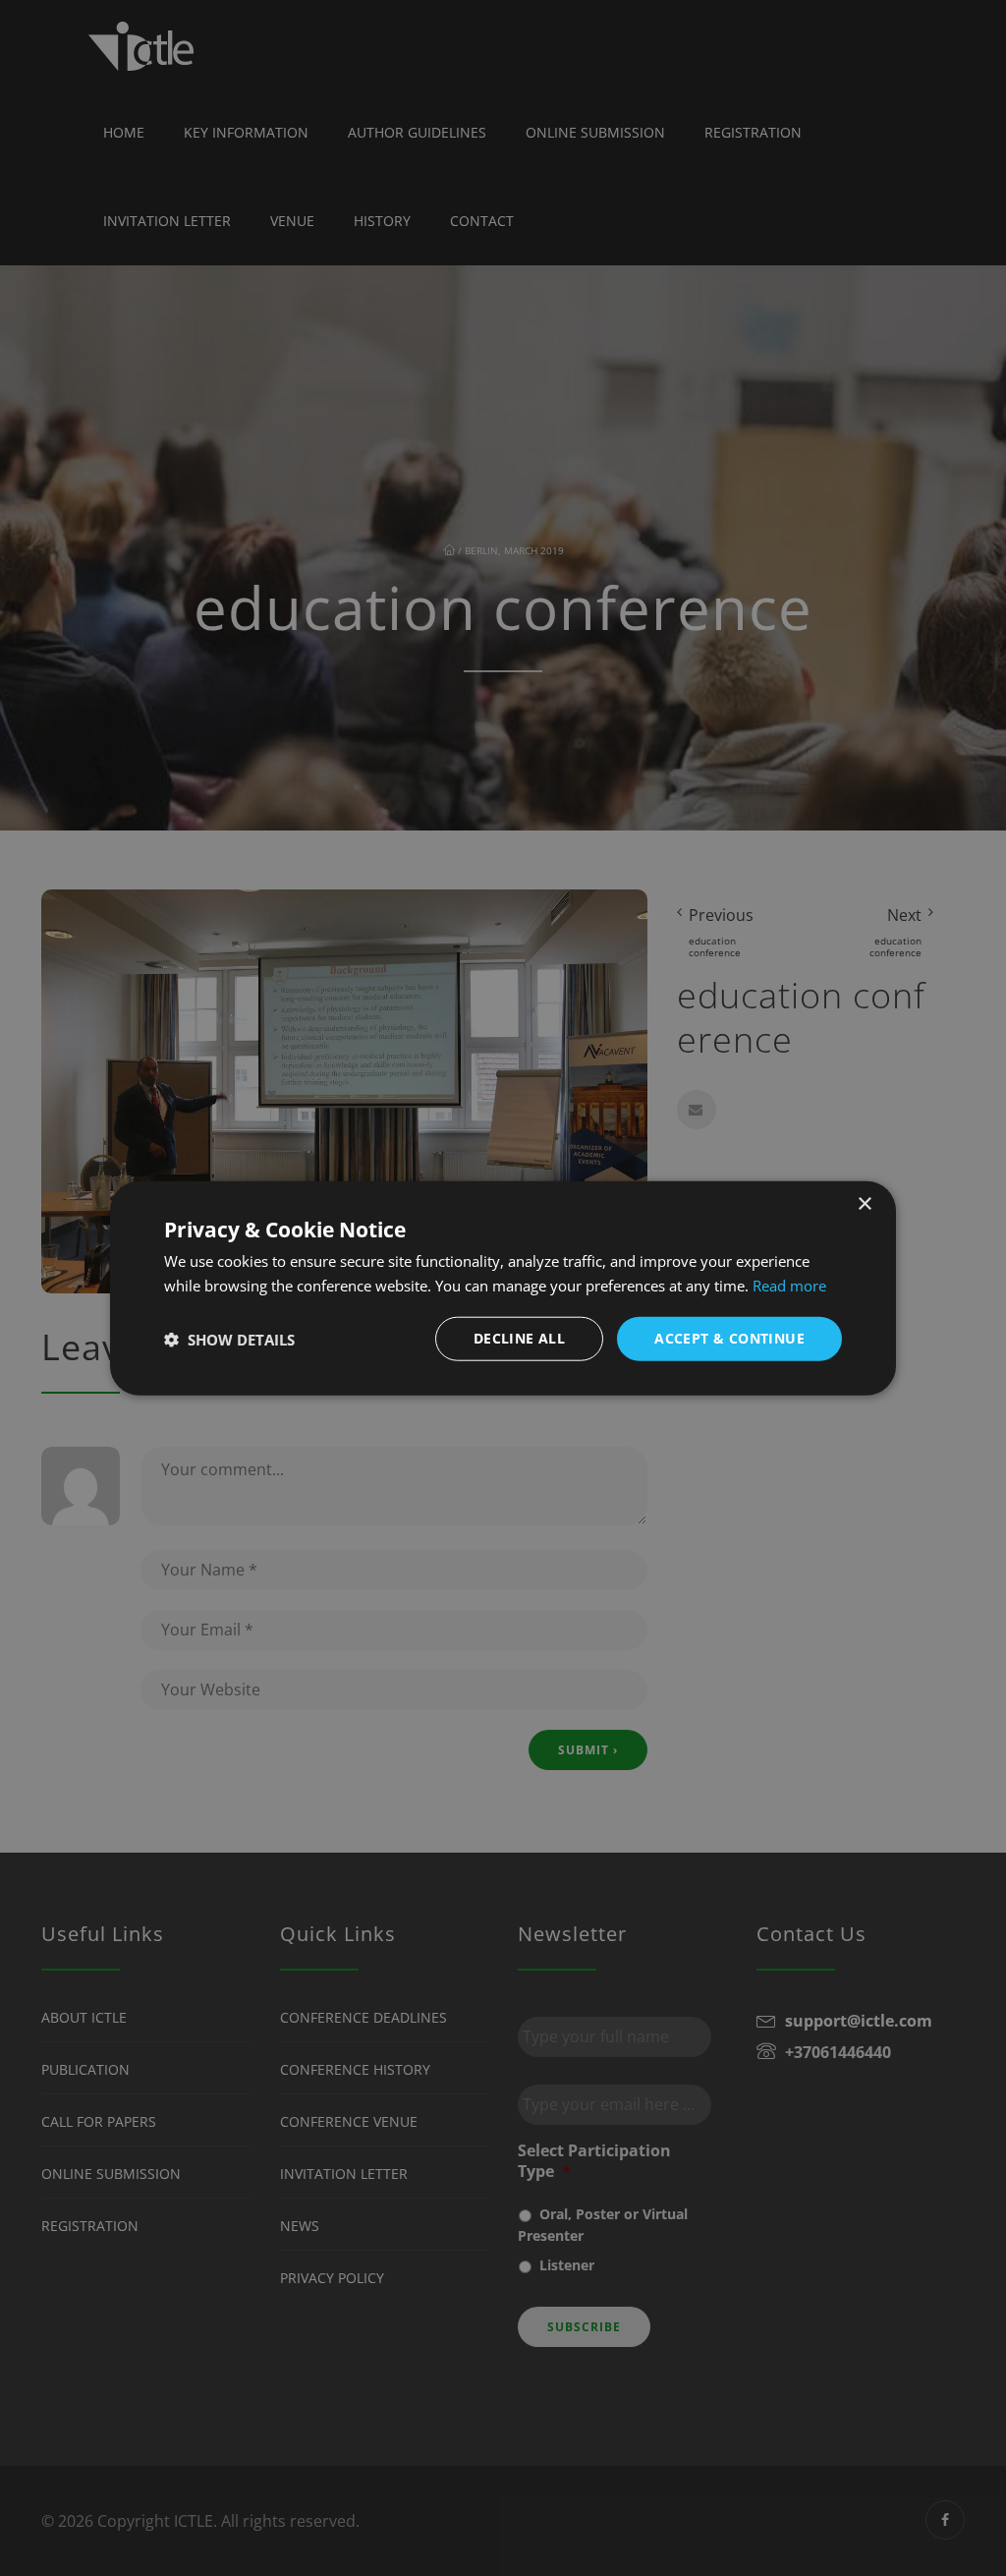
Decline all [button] (519, 1338)
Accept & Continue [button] (729, 1338)
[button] (229, 1339)
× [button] (864, 1203)
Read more (789, 1285)
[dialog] (503, 1288)
